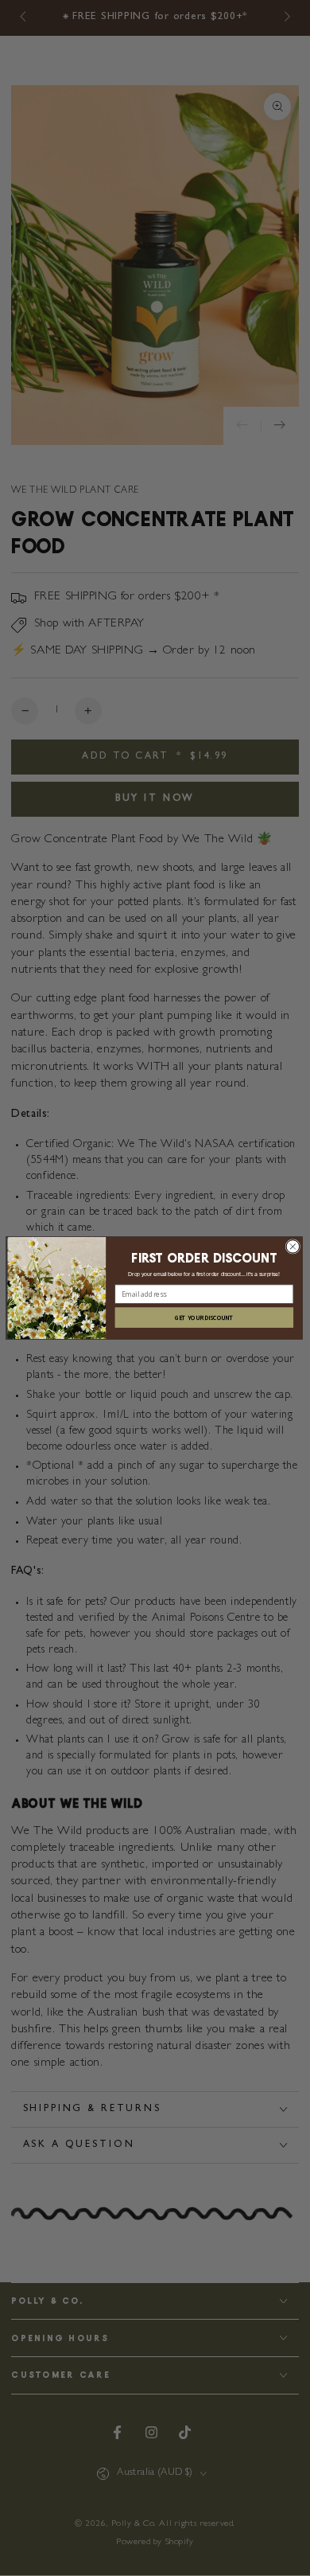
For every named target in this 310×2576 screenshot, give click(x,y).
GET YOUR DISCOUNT (204, 1317)
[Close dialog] (293, 1247)
